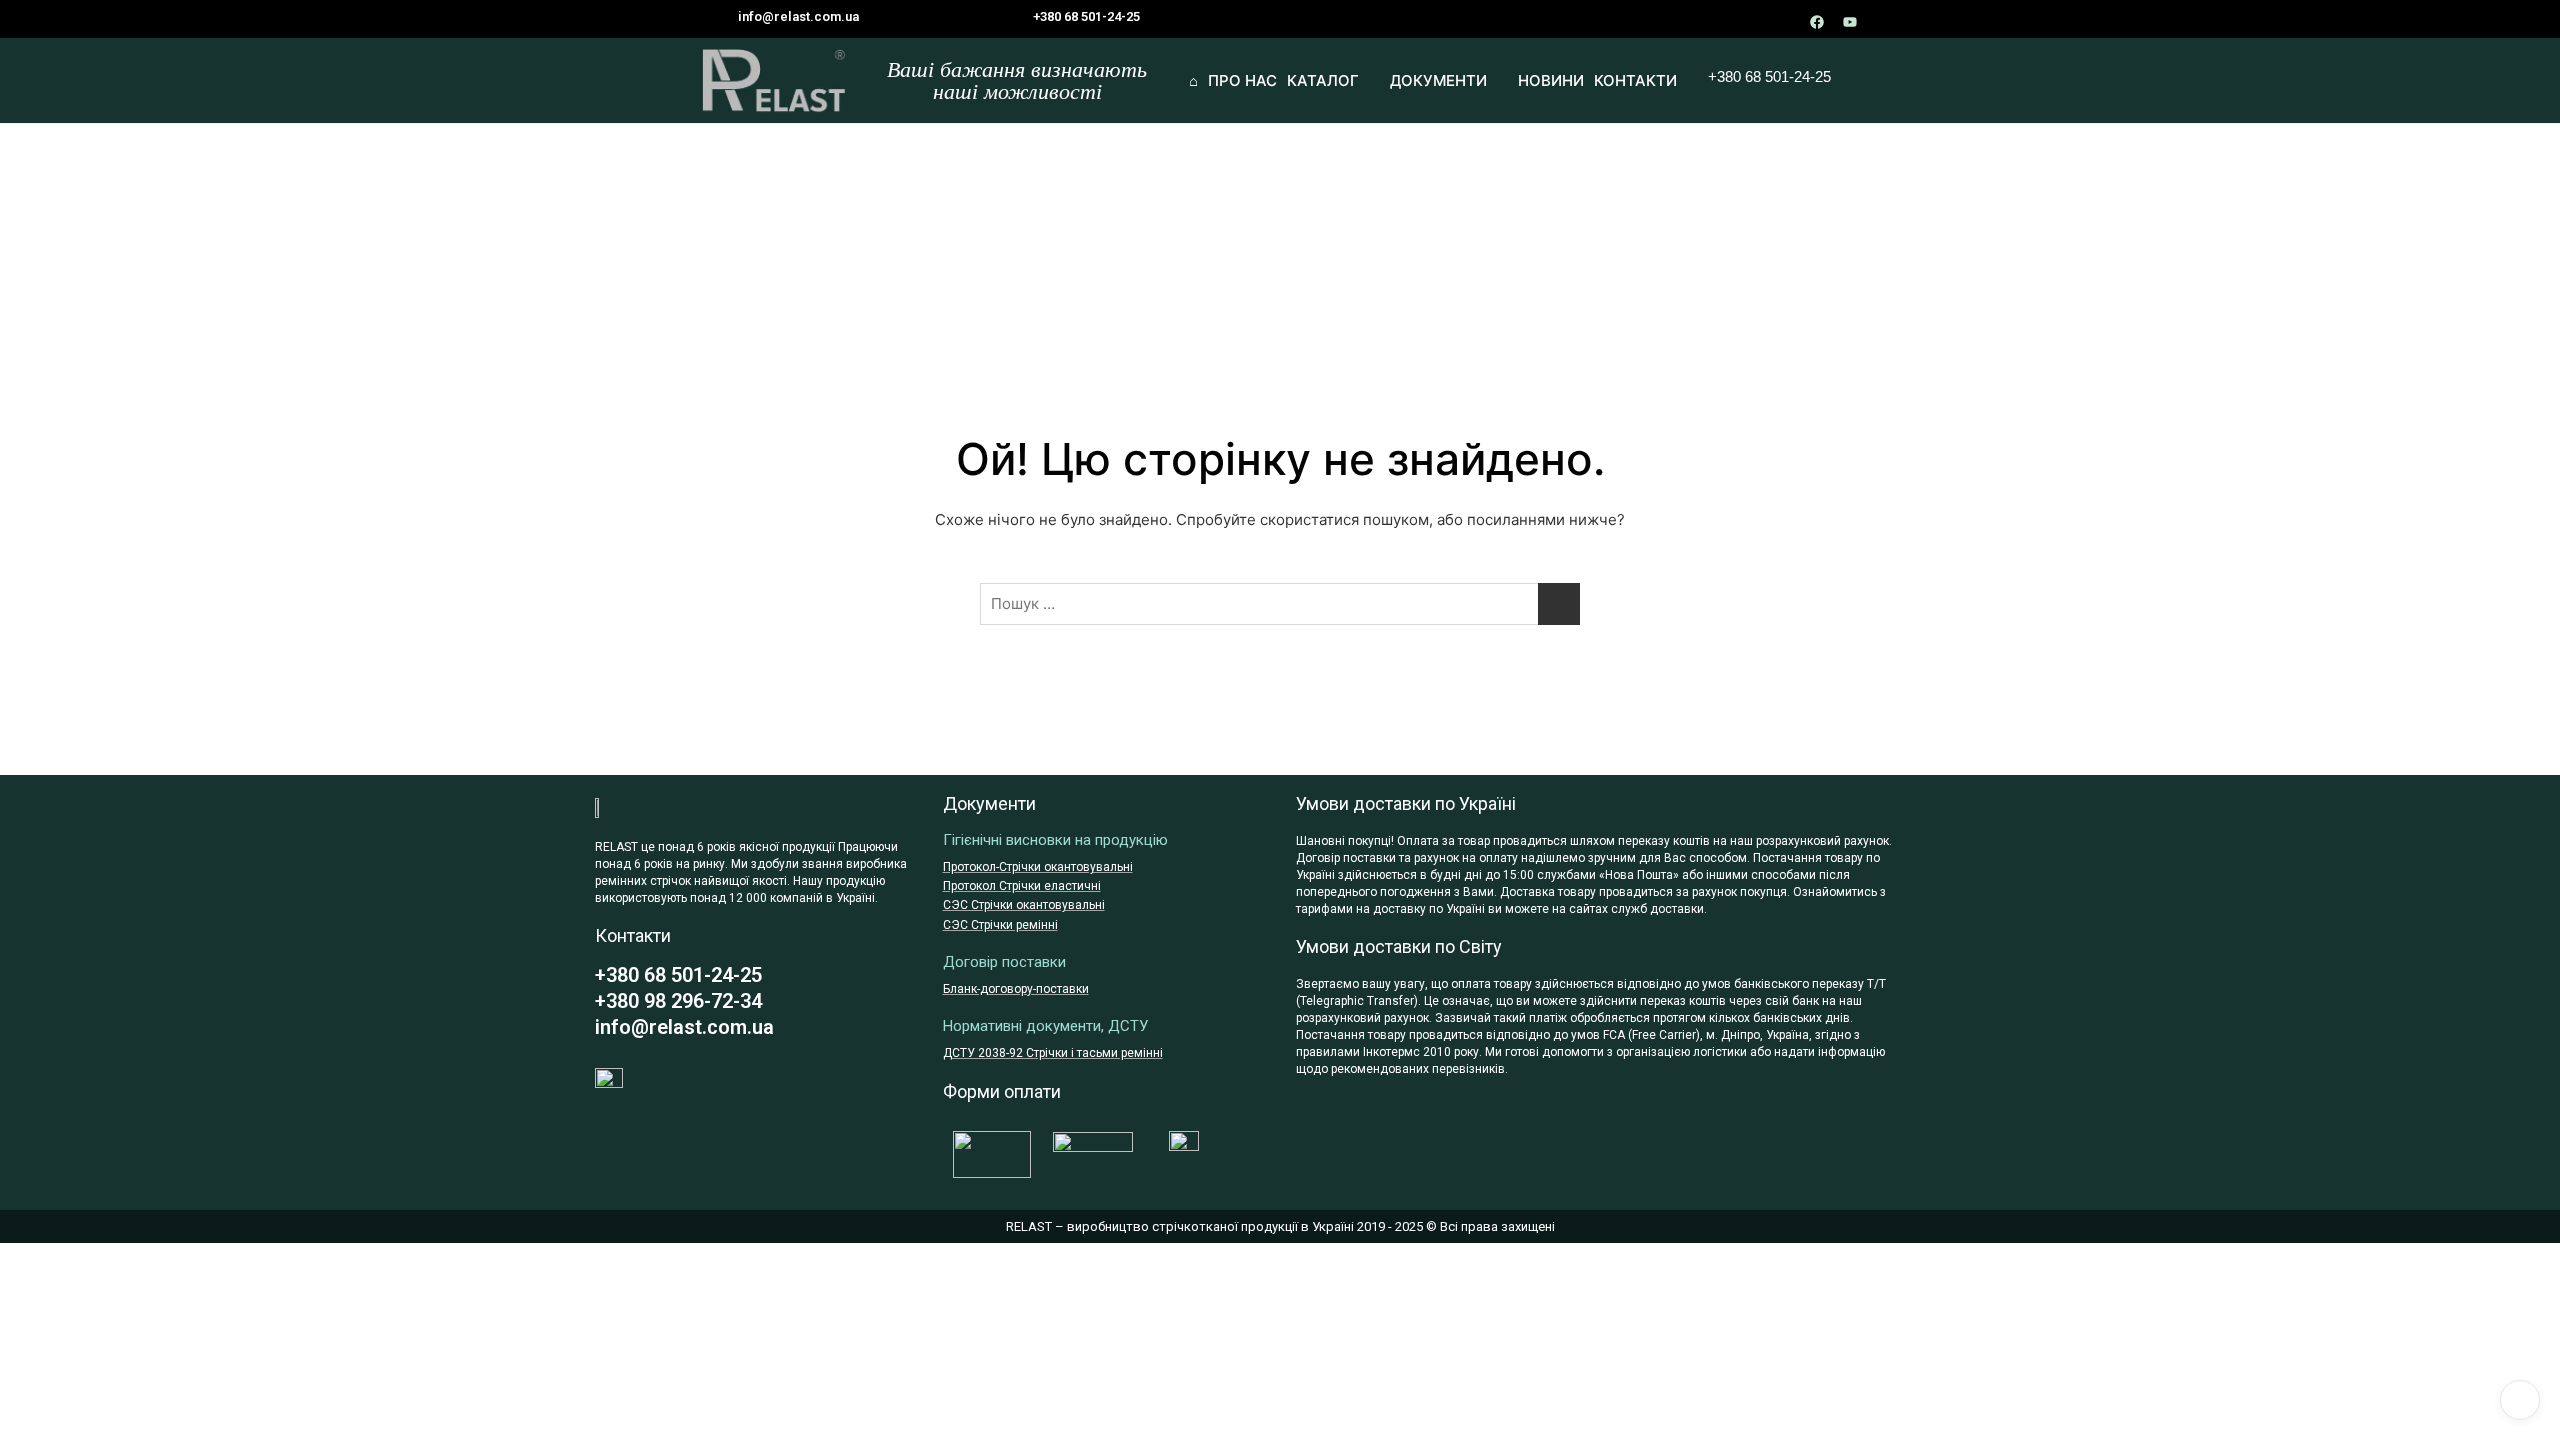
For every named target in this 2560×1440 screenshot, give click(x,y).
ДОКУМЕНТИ (1438, 80)
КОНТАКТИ (1635, 80)
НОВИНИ (1551, 80)
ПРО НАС (1242, 80)
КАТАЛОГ (1323, 80)
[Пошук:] (1280, 604)
